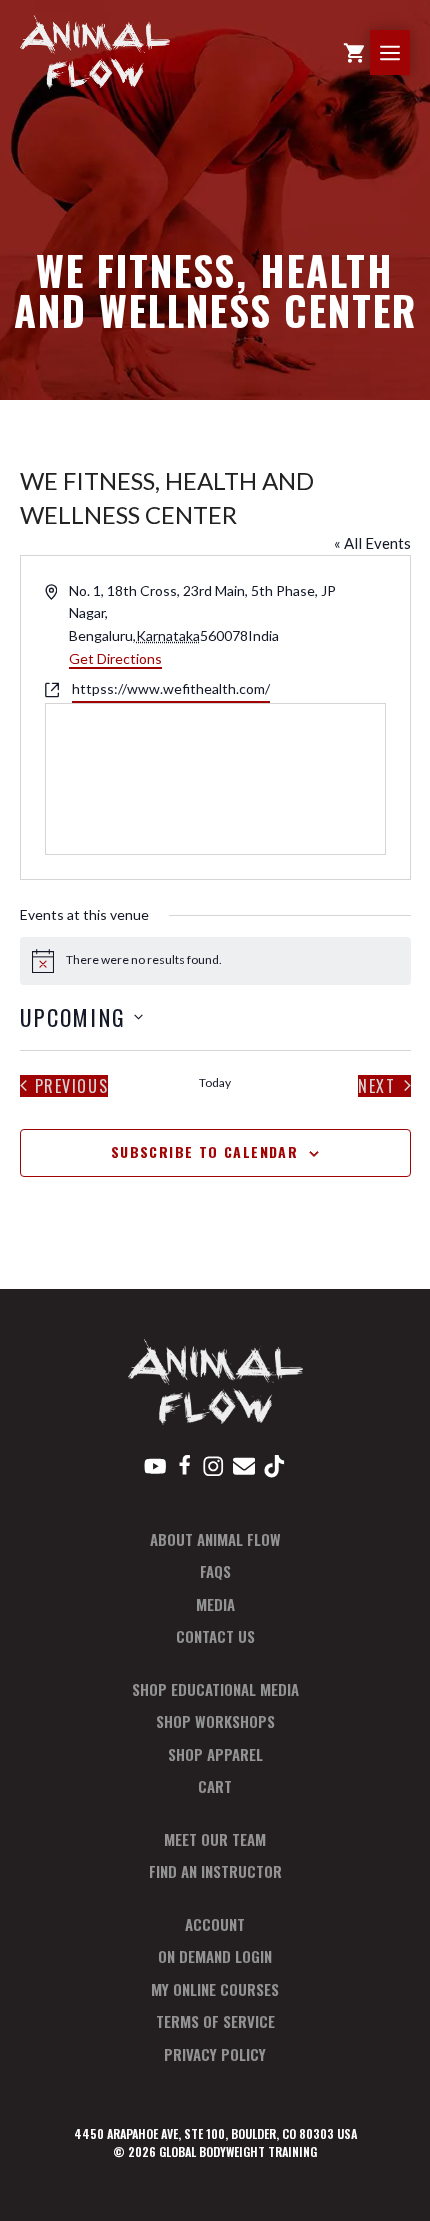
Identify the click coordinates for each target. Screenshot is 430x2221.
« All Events (372, 543)
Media (215, 1604)
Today (215, 1082)
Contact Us (215, 1636)
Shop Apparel (215, 1754)
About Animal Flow (215, 1539)
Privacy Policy (215, 2054)
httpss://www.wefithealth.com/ (171, 688)
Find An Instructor (215, 1871)
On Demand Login (215, 1956)
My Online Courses (215, 1989)
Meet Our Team (215, 1839)
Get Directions (115, 658)
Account (215, 1924)
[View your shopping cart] (354, 52)
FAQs (215, 1571)
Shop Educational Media (215, 1689)
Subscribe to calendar (204, 1151)
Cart (215, 1786)
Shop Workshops (215, 1721)
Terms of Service (215, 2021)
